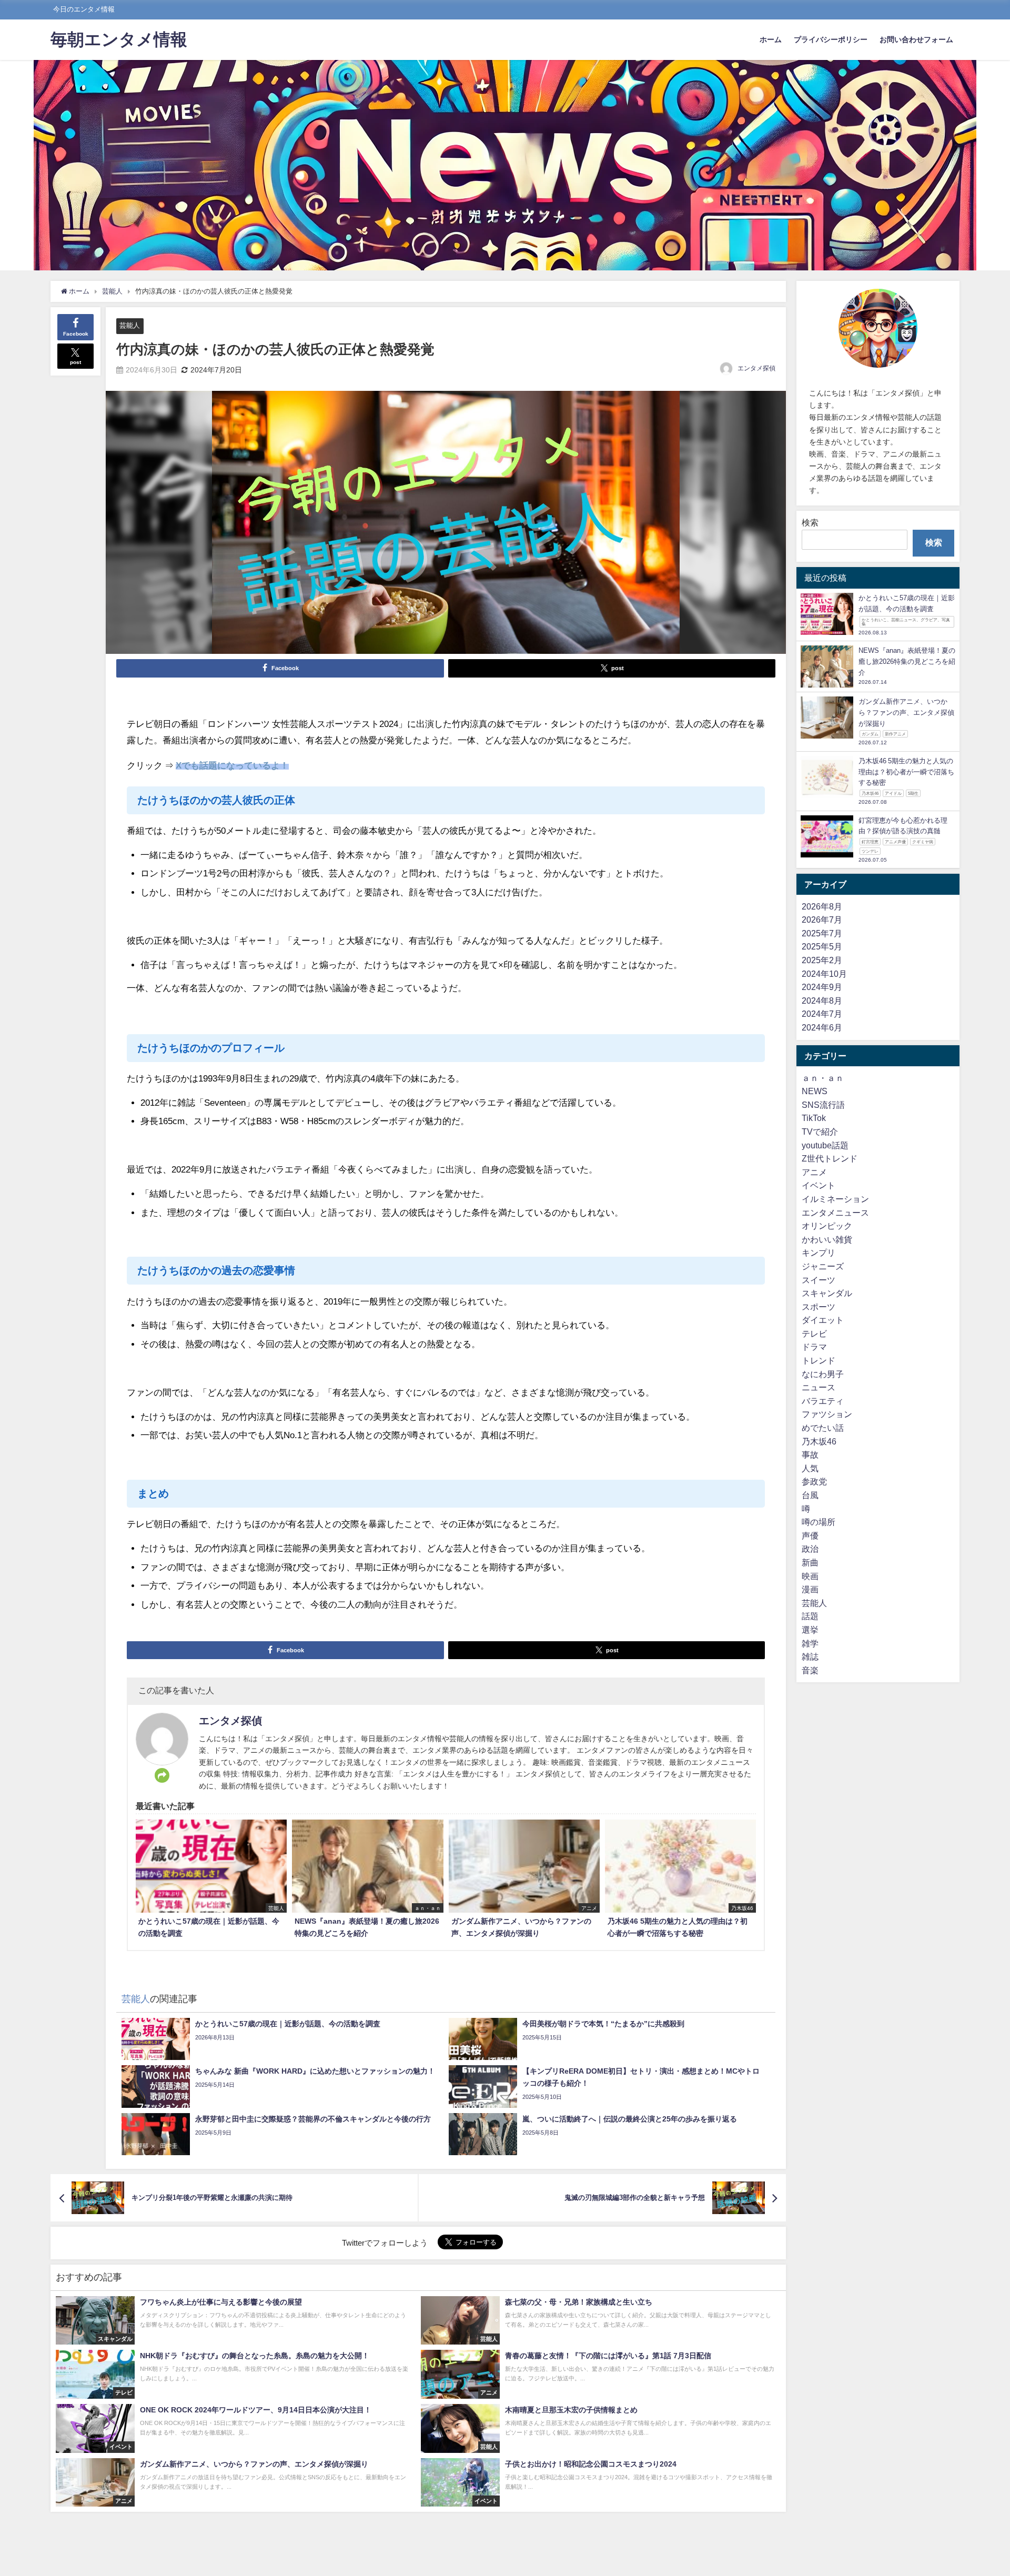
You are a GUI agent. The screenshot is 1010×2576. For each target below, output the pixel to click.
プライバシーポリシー (831, 39)
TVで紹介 (820, 1132)
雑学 (810, 1643)
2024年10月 (824, 974)
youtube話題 (825, 1145)
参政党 (814, 1482)
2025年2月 (822, 961)
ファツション (827, 1415)
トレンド (819, 1361)
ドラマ (814, 1347)
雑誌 (810, 1657)
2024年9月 (822, 987)
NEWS (815, 1092)
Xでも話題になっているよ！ (232, 765)
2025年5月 (822, 947)
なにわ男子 (823, 1374)
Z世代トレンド (830, 1159)
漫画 (810, 1590)
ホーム (771, 39)
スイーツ (819, 1280)
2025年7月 (822, 934)
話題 (810, 1617)
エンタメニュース (835, 1213)
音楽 (810, 1671)
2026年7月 (822, 920)
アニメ (814, 1173)
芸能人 (130, 325)
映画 (810, 1576)
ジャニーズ (823, 1267)
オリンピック (827, 1226)
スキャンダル (827, 1294)
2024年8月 (822, 1001)
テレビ (814, 1334)
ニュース (819, 1388)
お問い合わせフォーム (916, 39)
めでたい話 (823, 1428)
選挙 (810, 1630)
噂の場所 (819, 1522)
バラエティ (823, 1401)
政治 (810, 1549)
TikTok (814, 1118)
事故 (810, 1455)
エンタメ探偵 (756, 368)
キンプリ (819, 1253)
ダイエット (823, 1320)
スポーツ (819, 1307)
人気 (810, 1469)
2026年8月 (822, 906)
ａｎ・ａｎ (823, 1078)
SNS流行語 (823, 1105)
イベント (819, 1186)
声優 (810, 1536)
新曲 (810, 1563)
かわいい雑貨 (827, 1240)
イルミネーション (835, 1199)
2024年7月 (822, 1014)
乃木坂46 (819, 1441)
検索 (810, 522)
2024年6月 (822, 1028)
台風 (810, 1496)
